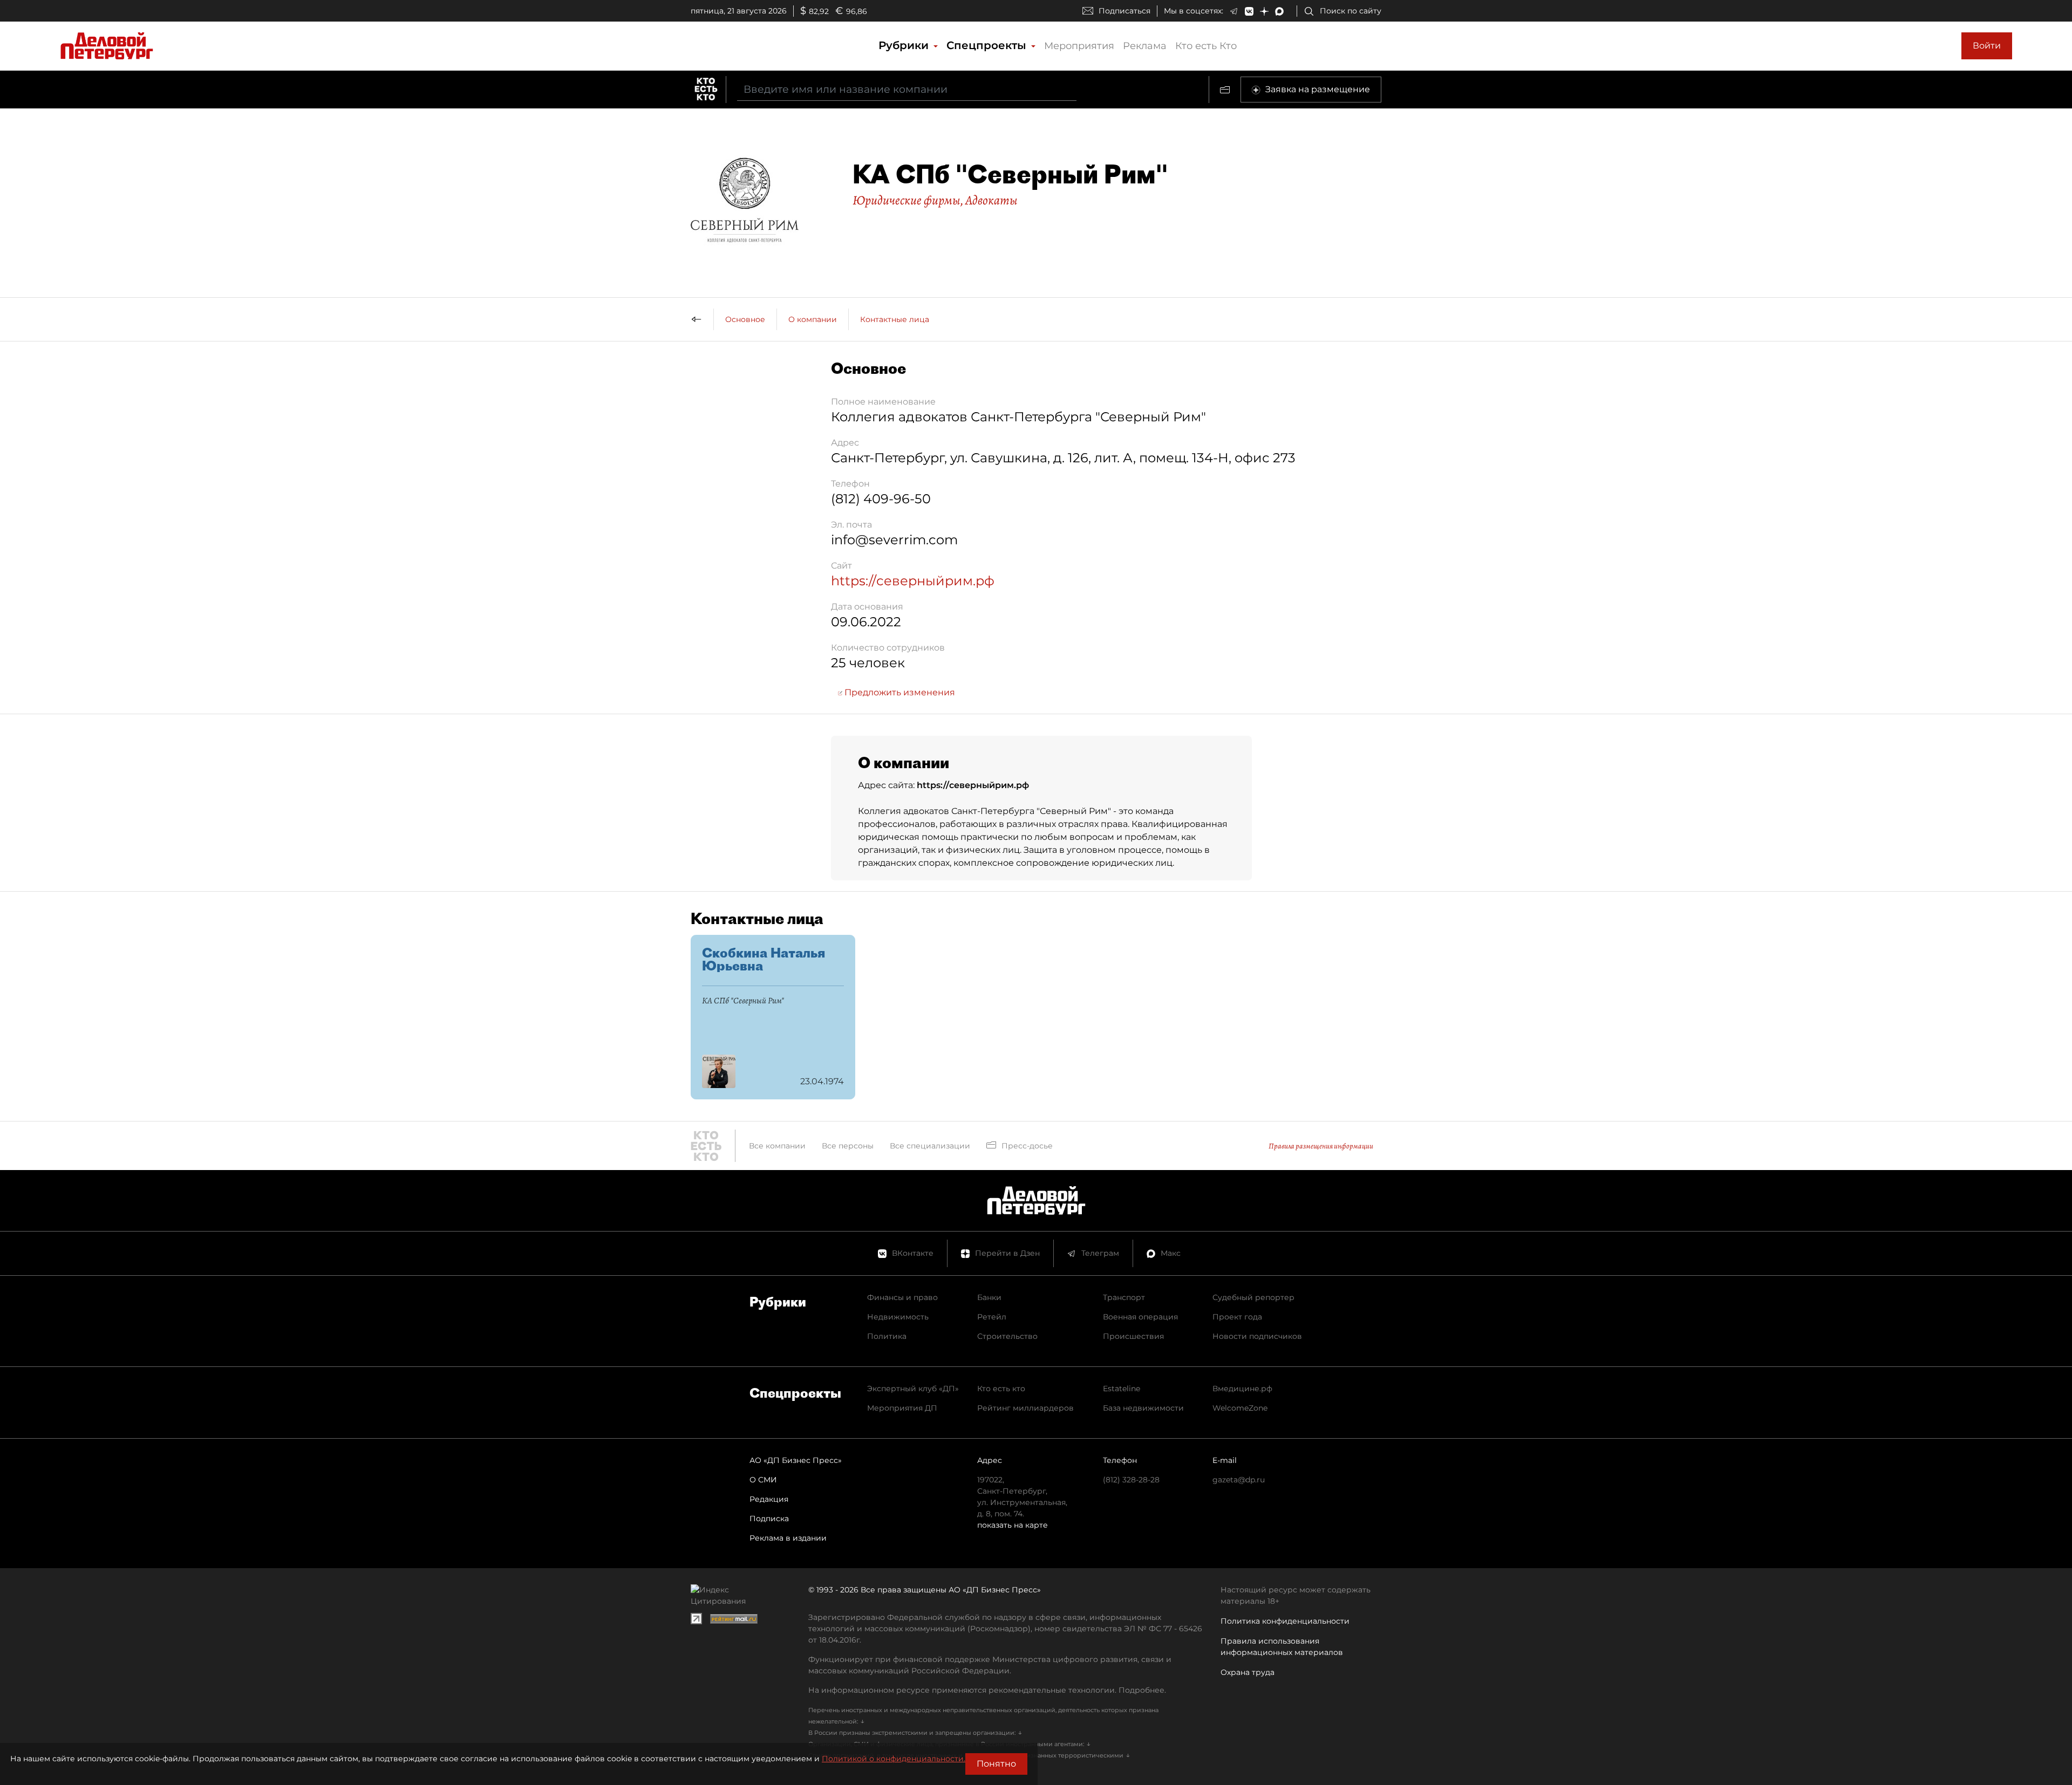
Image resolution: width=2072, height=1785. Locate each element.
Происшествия (1133, 1336)
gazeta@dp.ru (1239, 1480)
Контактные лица (895, 319)
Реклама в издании (788, 1538)
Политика (887, 1336)
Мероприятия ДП (902, 1408)
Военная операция (1140, 1317)
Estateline (1122, 1389)
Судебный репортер (1253, 1297)
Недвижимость (898, 1317)
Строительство (1007, 1336)
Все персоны (848, 1146)
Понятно (996, 1764)
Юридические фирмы (906, 200)
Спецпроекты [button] (988, 45)
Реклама (1145, 46)
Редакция (769, 1499)
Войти (1987, 46)
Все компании (777, 1146)
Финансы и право (902, 1297)
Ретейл (992, 1317)
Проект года (1237, 1317)
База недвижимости (1143, 1408)
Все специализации (930, 1146)
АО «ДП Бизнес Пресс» (796, 1460)
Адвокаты (991, 200)
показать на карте (1013, 1525)
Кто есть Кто (1206, 46)
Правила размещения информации (1321, 1146)
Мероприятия (1079, 46)
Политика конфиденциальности (1285, 1621)
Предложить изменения (899, 692)
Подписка (769, 1519)
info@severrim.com (894, 540)
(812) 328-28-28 (1131, 1480)
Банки (989, 1297)
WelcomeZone (1240, 1408)
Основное (745, 319)
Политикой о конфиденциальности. (894, 1759)
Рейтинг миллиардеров (1025, 1408)
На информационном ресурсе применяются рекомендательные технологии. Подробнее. (987, 1690)
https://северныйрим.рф (913, 581)
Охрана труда (1248, 1672)
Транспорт (1124, 1297)
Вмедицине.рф (1242, 1389)
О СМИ (763, 1480)
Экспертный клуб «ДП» (913, 1389)
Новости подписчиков (1257, 1336)
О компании (813, 319)
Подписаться (1124, 11)
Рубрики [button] (905, 45)
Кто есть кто (1001, 1389)
